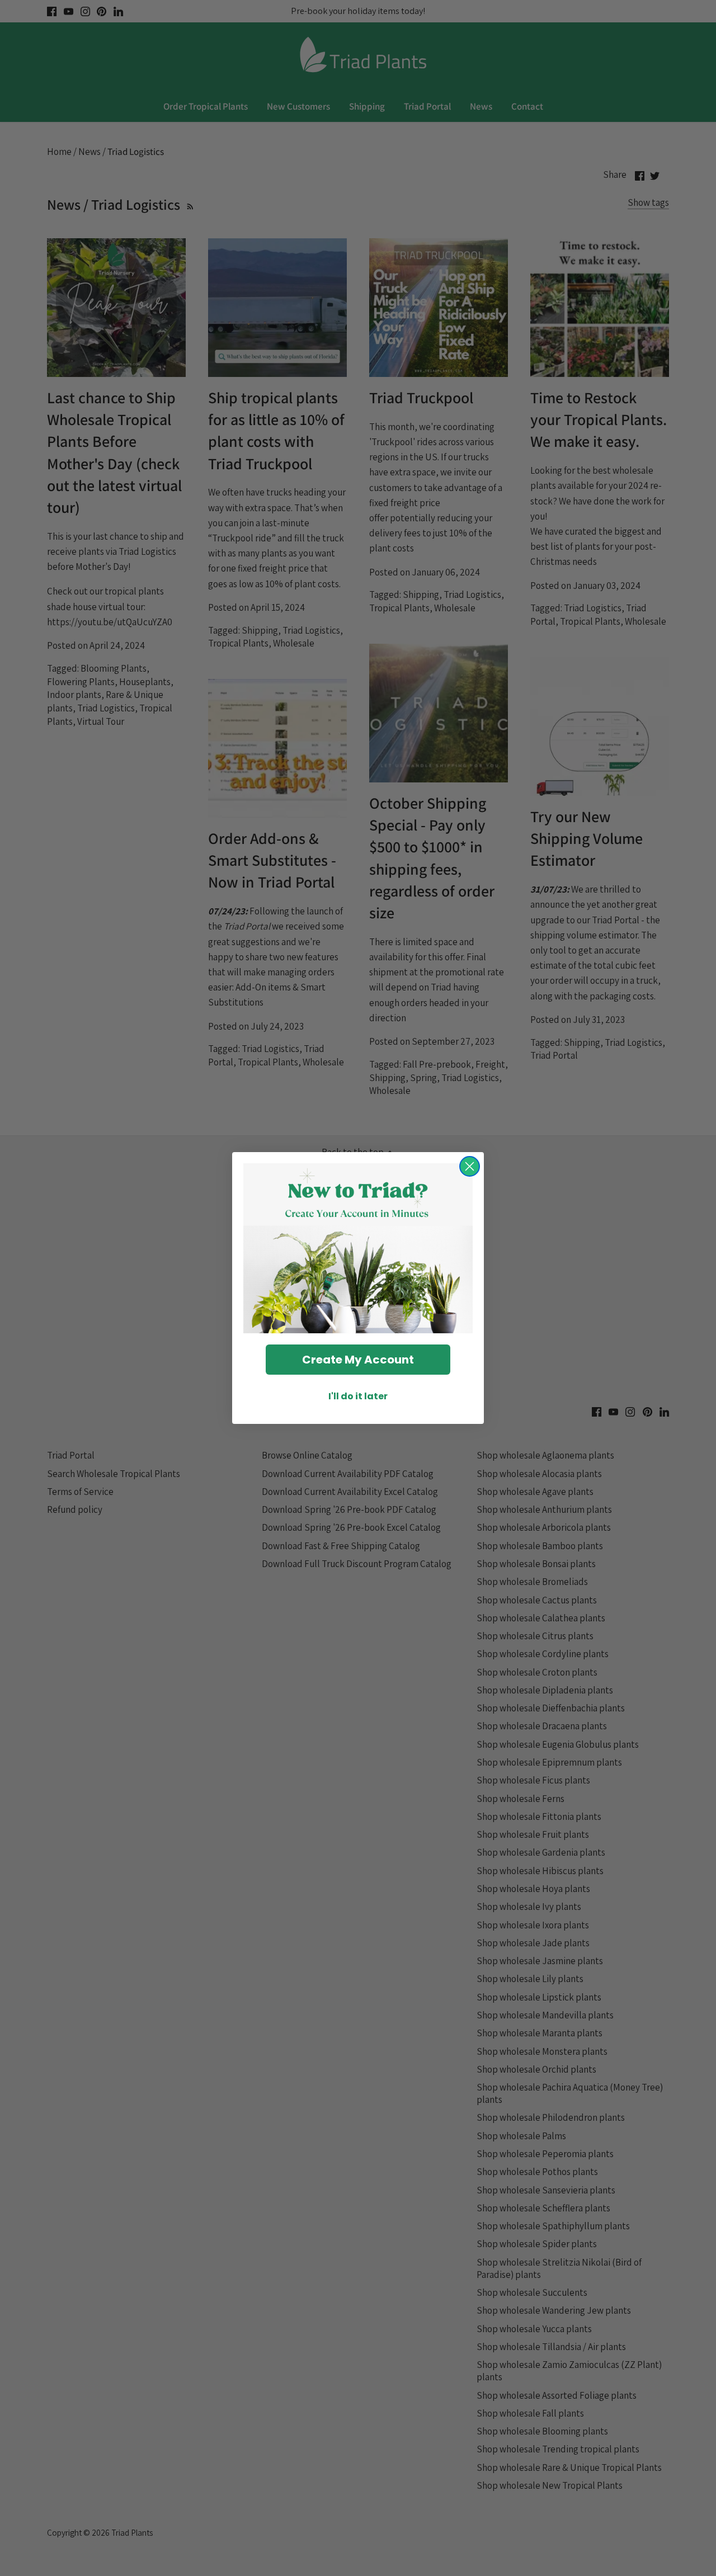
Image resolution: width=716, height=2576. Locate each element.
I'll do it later (358, 1396)
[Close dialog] (470, 1166)
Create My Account (358, 1360)
